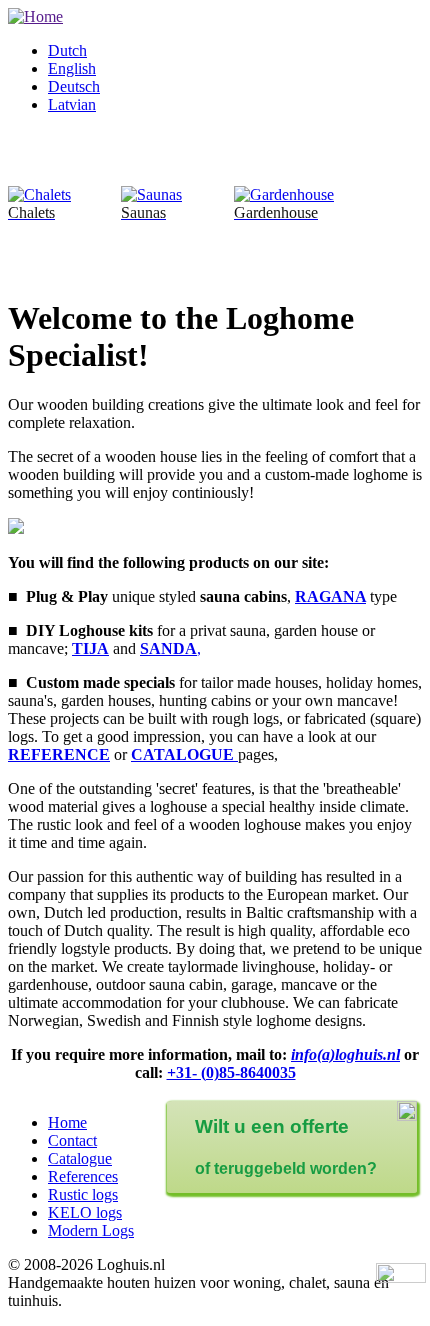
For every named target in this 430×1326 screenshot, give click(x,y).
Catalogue (80, 1158)
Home (67, 1122)
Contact (72, 1140)
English (72, 68)
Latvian (72, 104)
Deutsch (74, 86)
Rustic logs (83, 1194)
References (83, 1176)
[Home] (35, 16)
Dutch (67, 50)
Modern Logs (91, 1230)
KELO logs (85, 1212)
